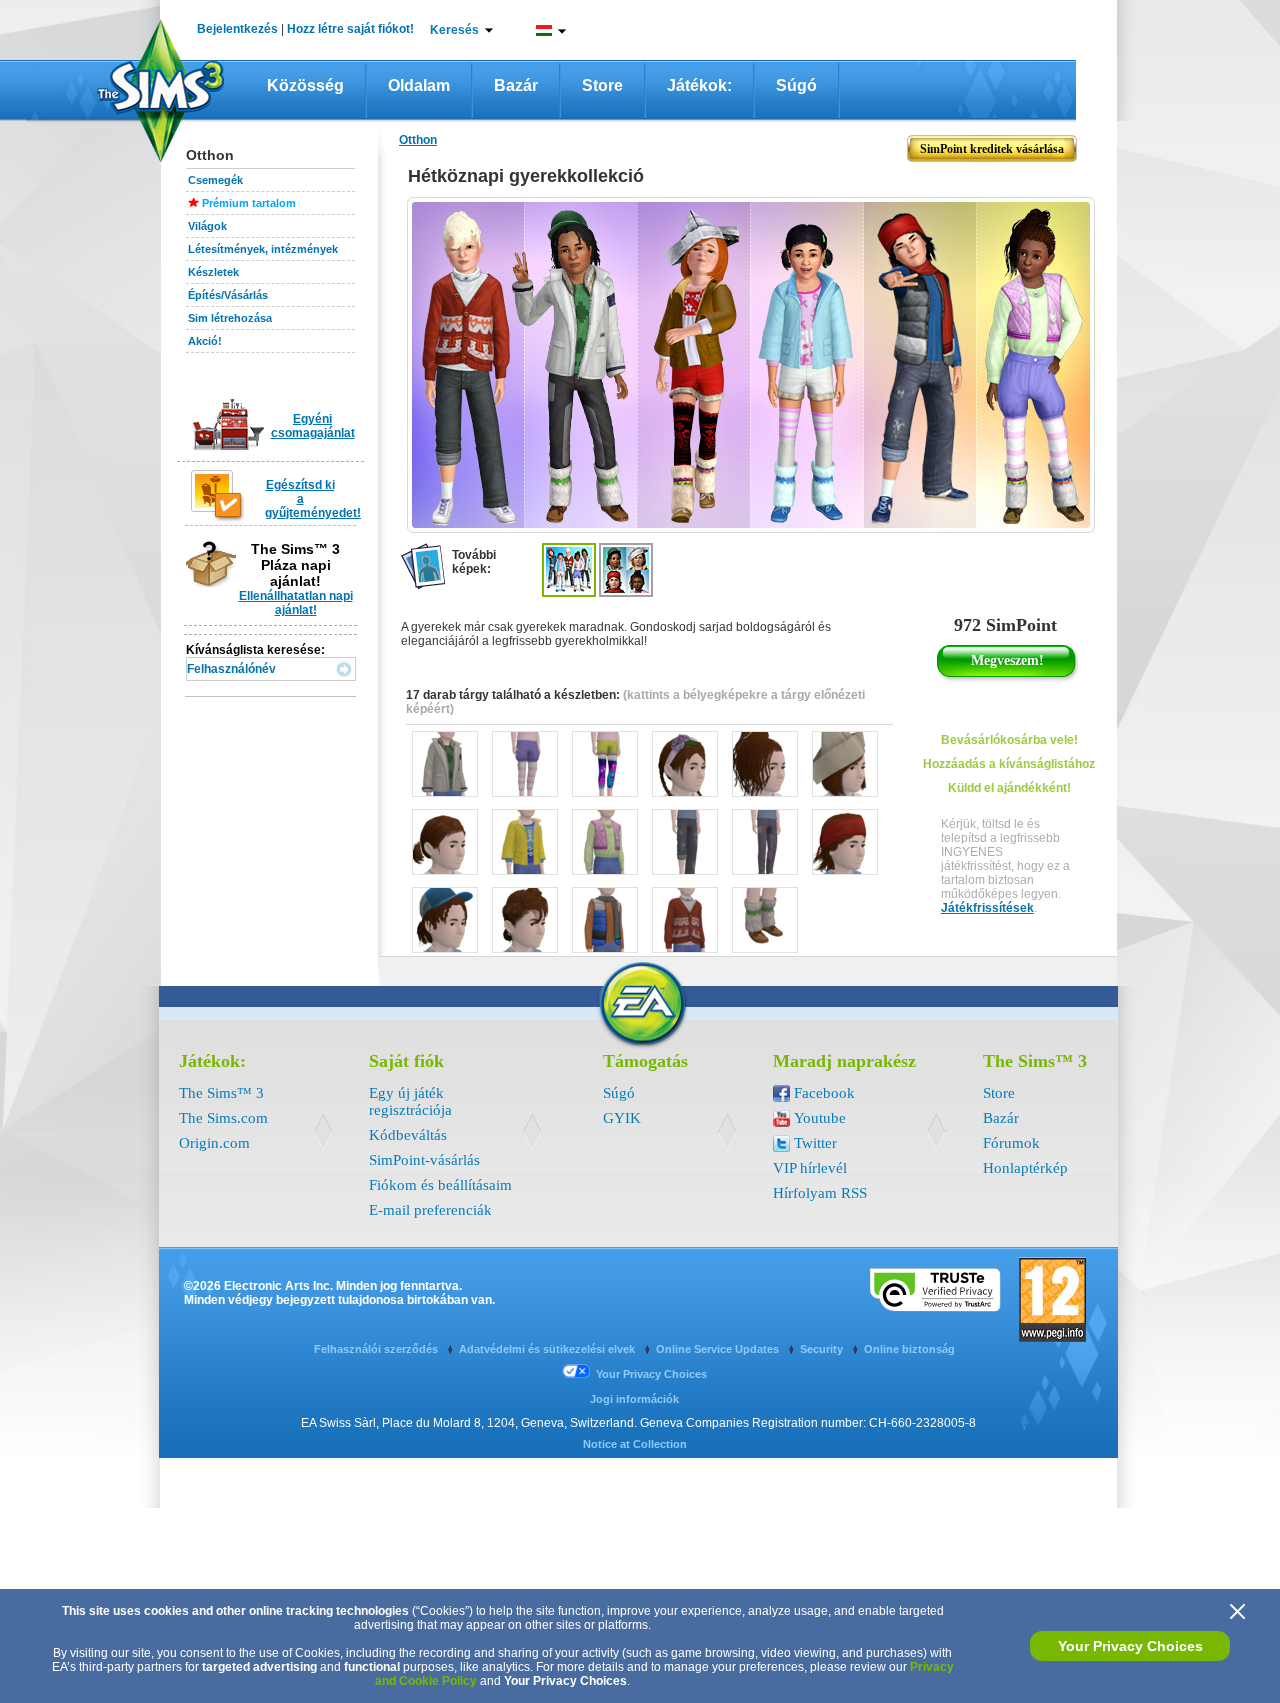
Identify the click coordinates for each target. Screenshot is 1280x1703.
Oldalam (419, 85)
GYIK (622, 1118)
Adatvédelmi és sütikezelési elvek (548, 1349)
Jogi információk (634, 1399)
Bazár (516, 85)
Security (823, 1349)
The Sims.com (223, 1118)
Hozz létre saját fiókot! (350, 29)
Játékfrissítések (987, 908)
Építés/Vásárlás (228, 295)
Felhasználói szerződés (377, 1349)
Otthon (418, 140)
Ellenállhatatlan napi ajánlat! (296, 603)
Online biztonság (909, 1349)
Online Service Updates (719, 1349)
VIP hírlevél (810, 1168)
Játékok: (699, 85)
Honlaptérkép (1025, 1168)
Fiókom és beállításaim (440, 1185)
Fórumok (1011, 1143)
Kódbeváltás (408, 1135)
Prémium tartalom (249, 203)
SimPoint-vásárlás (424, 1160)
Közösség (305, 85)
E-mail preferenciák (430, 1210)
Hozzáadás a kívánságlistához (1009, 764)
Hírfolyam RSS (820, 1193)
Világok (207, 226)
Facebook (824, 1093)
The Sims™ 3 (221, 1093)
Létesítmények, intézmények (263, 249)
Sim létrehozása (230, 318)
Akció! (205, 341)
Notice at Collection (635, 1444)
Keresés (454, 30)
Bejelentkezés (237, 29)
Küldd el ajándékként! (1009, 788)
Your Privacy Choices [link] (651, 1374)
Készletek (213, 272)
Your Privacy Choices (1130, 1646)
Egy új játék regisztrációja (410, 1101)
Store (602, 85)
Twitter (815, 1143)
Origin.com (214, 1143)
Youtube (820, 1118)
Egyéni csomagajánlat (313, 426)
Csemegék (215, 180)
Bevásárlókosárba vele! (1009, 740)
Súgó (796, 85)
